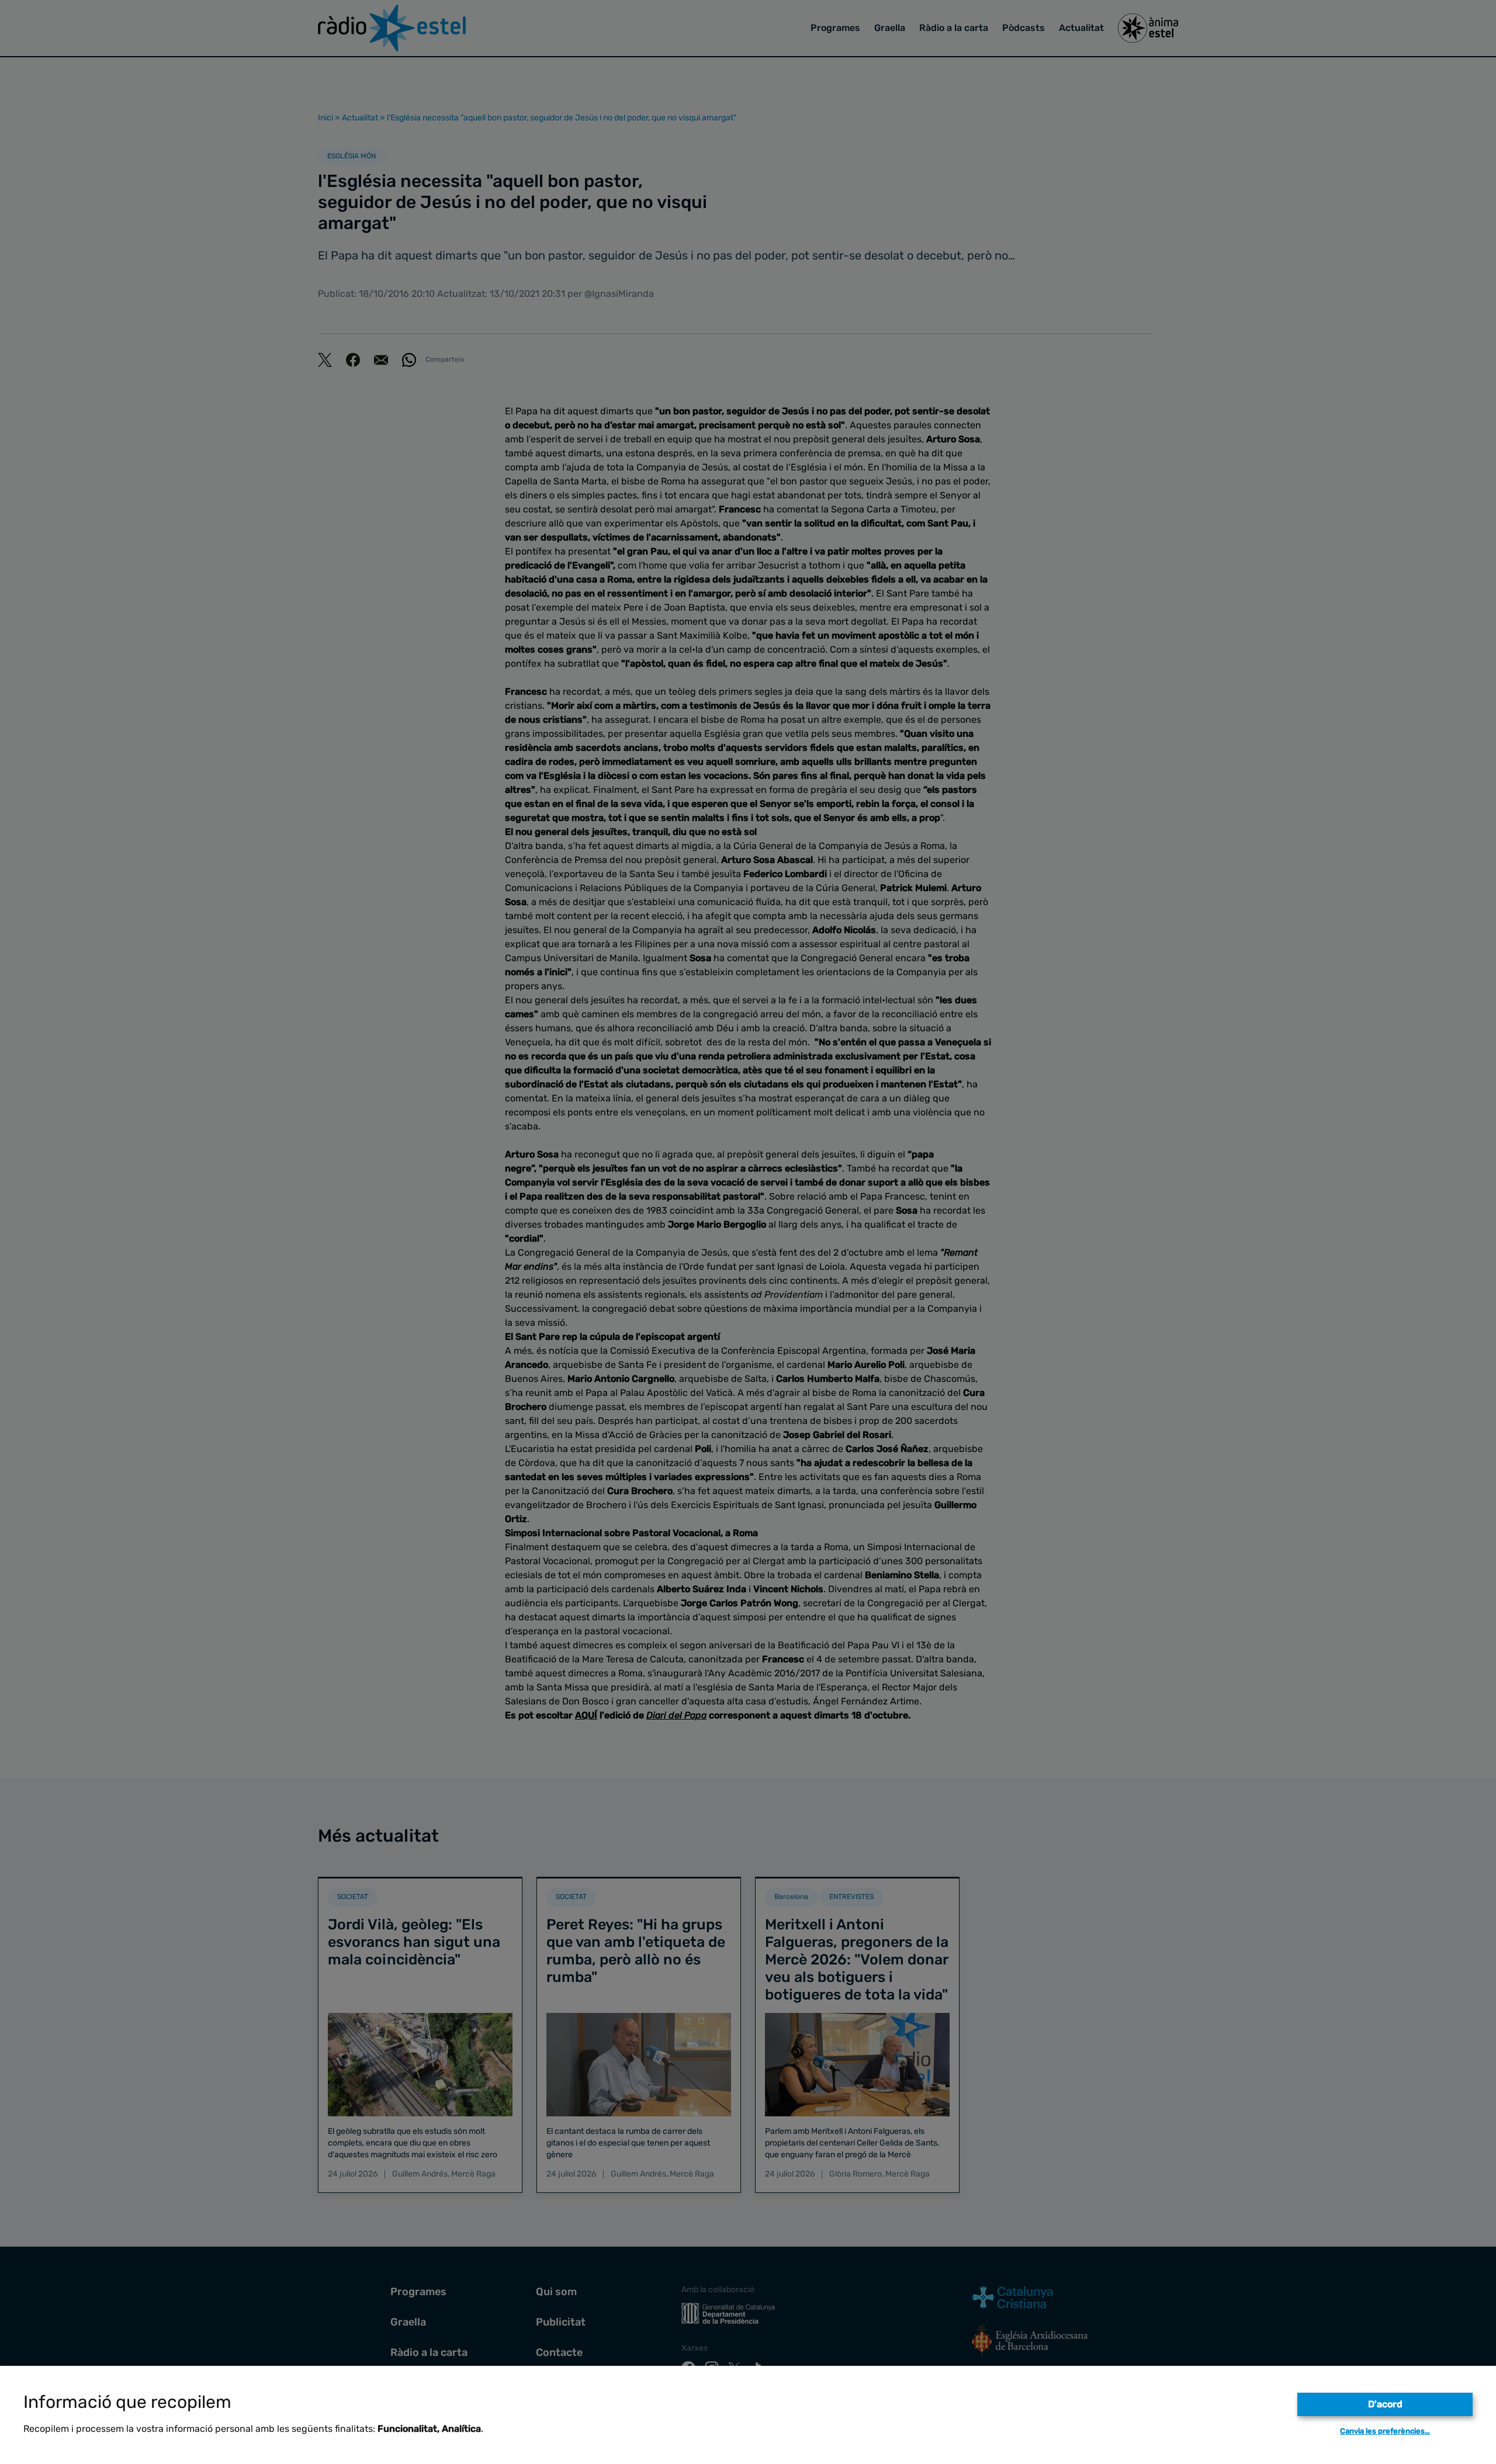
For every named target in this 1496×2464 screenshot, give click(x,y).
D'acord (1385, 2404)
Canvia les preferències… (1385, 2431)
